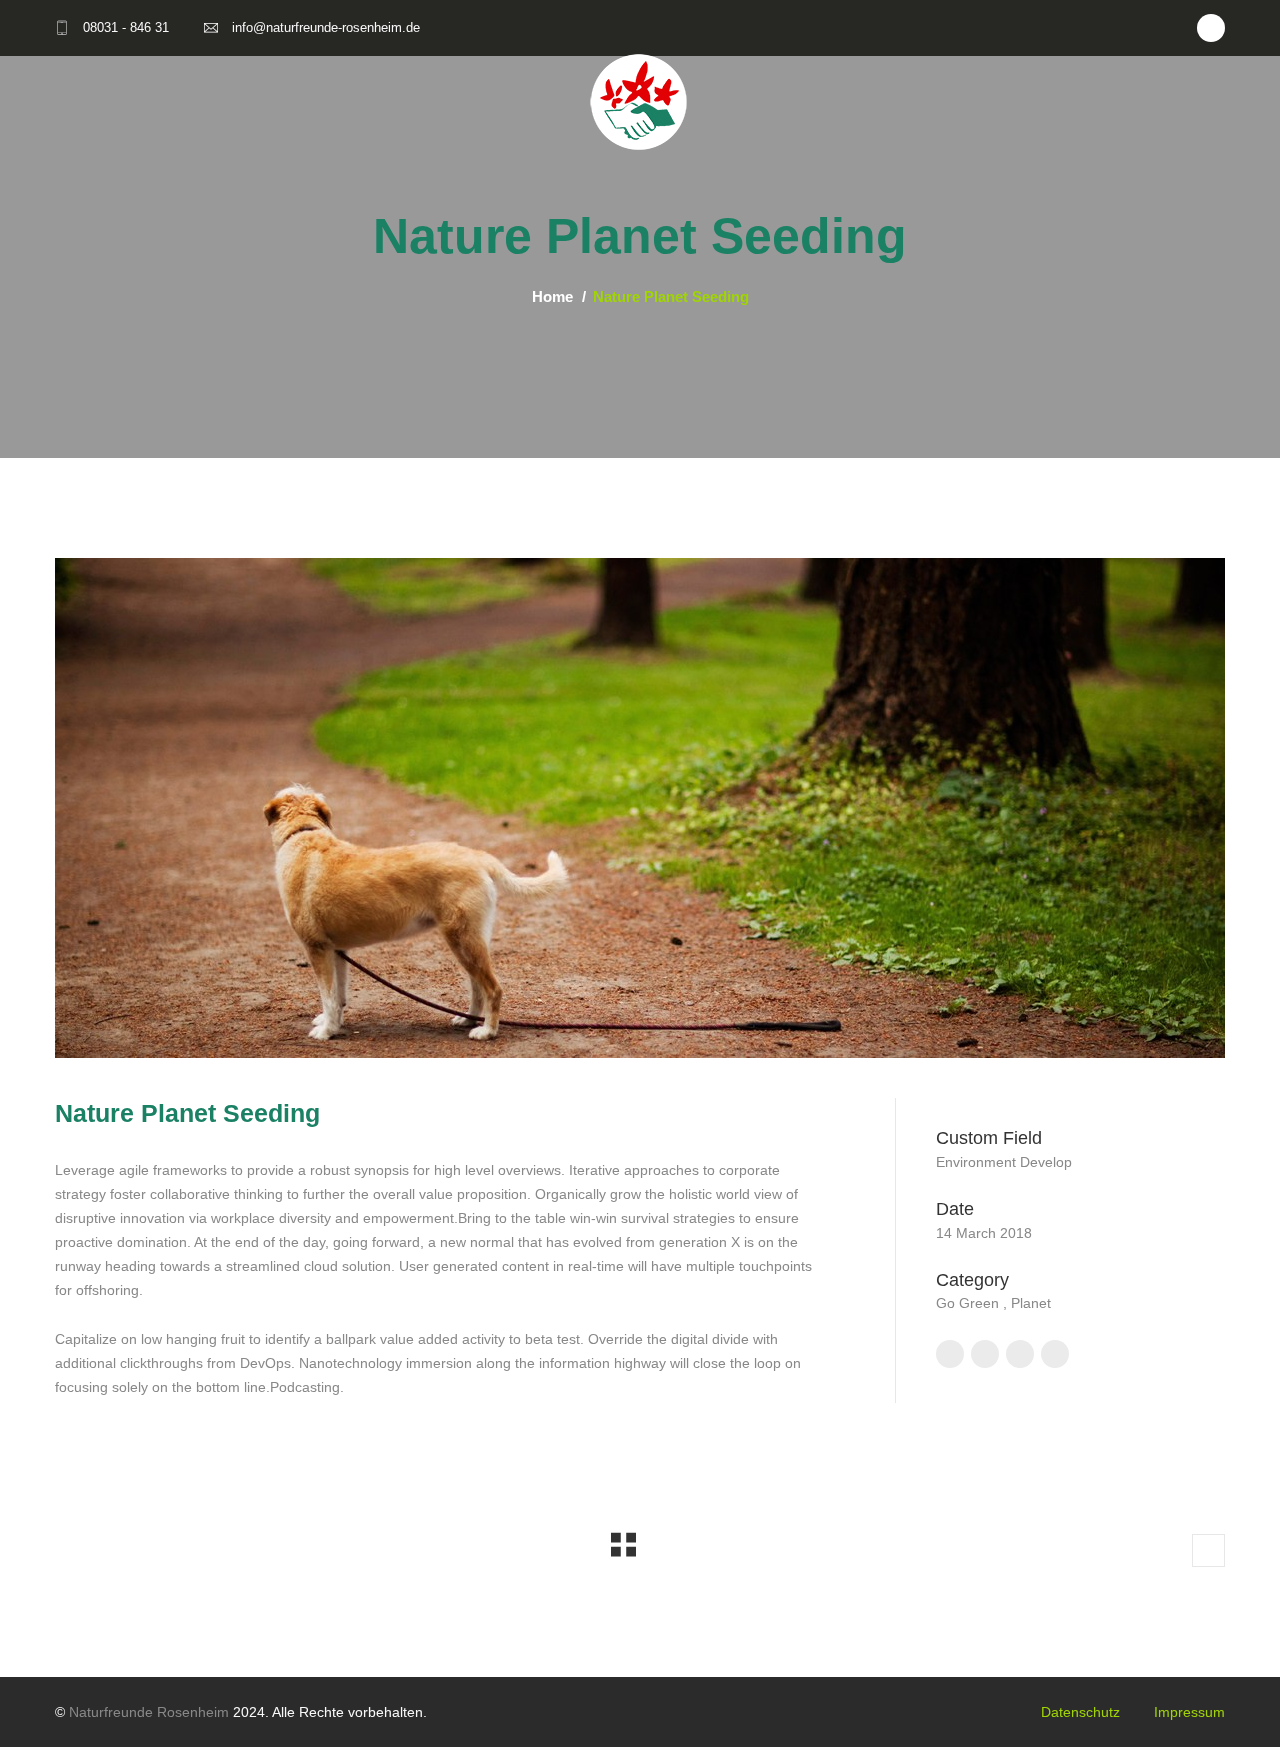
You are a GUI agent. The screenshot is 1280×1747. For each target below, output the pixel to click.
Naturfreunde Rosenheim (149, 1712)
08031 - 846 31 (126, 27)
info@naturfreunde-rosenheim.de (326, 27)
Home (552, 296)
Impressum (1189, 1712)
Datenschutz (1080, 1712)
